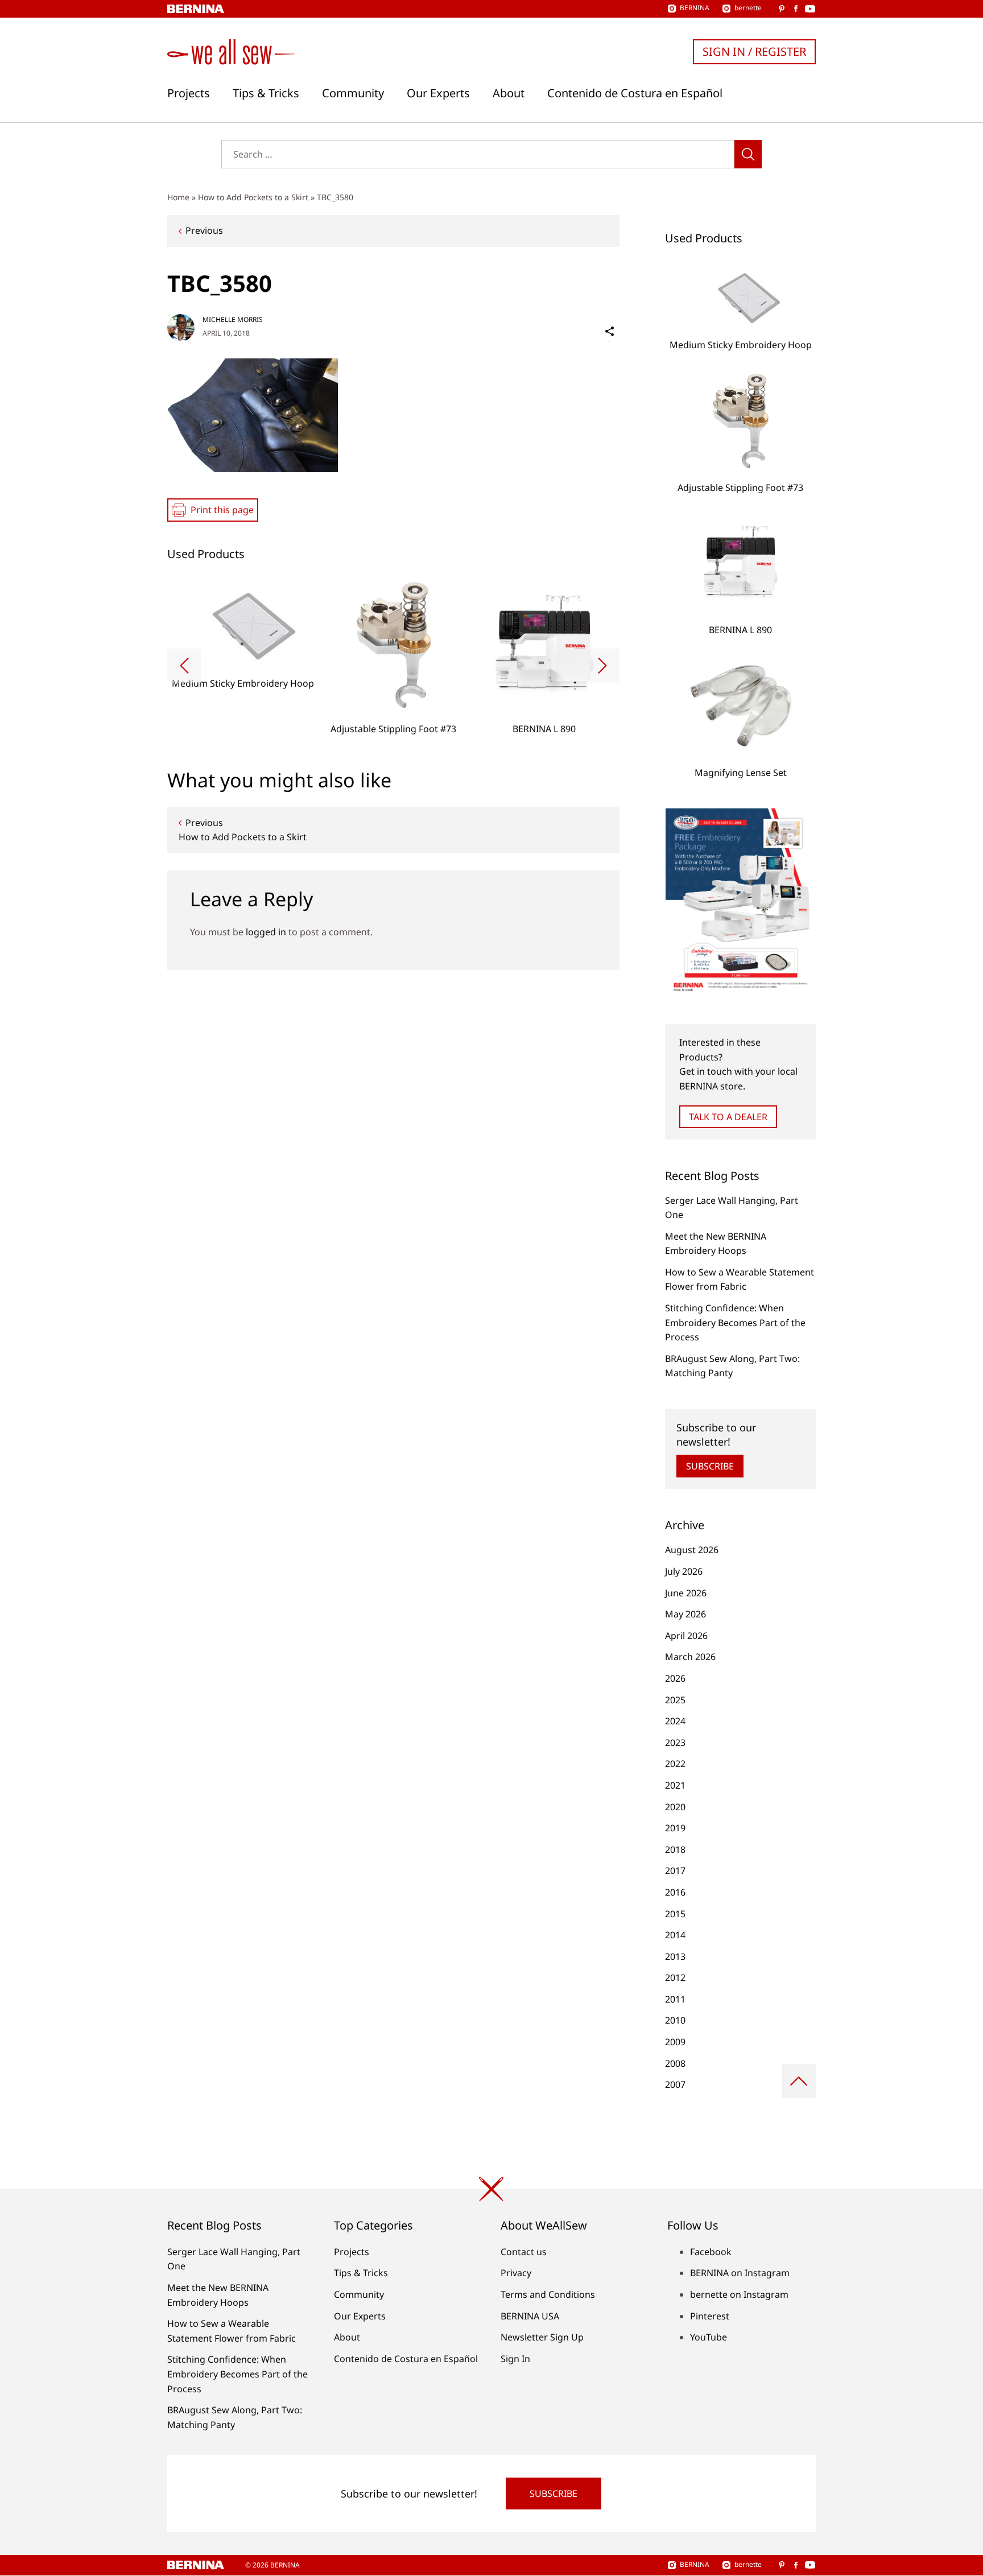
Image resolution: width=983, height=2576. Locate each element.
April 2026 (686, 1636)
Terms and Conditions (548, 2294)
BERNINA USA (530, 2316)
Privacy (516, 2273)
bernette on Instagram (739, 2294)
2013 (675, 1956)
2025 (675, 1700)
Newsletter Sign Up (542, 2337)
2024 (675, 1721)
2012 (675, 1978)
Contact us (524, 2252)
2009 (675, 2042)
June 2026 (686, 1593)
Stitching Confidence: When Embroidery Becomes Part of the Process (735, 1322)
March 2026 (690, 1657)
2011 (675, 1999)
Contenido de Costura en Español (635, 93)
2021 (675, 1785)
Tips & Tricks (266, 93)
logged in (266, 932)
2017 (675, 1871)
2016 (675, 1892)
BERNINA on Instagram (740, 2273)
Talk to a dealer (728, 1117)
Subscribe (710, 1466)
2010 (675, 2020)
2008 (675, 2063)
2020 (675, 1807)
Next (602, 666)
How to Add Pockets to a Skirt (253, 197)
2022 (675, 1764)
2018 (675, 1850)
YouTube (709, 2337)
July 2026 (684, 1571)
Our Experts (438, 93)
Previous (204, 230)
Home (178, 197)
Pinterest (710, 2316)
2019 (675, 1828)
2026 (675, 1678)
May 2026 (685, 1614)
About (509, 93)
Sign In (515, 2359)
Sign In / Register (754, 51)
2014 (675, 1935)
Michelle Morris (233, 319)
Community (353, 93)
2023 (675, 1743)
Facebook (711, 2252)
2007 (675, 2084)
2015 (675, 1914)
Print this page (222, 510)
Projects (189, 93)
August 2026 (692, 1550)
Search (748, 154)
